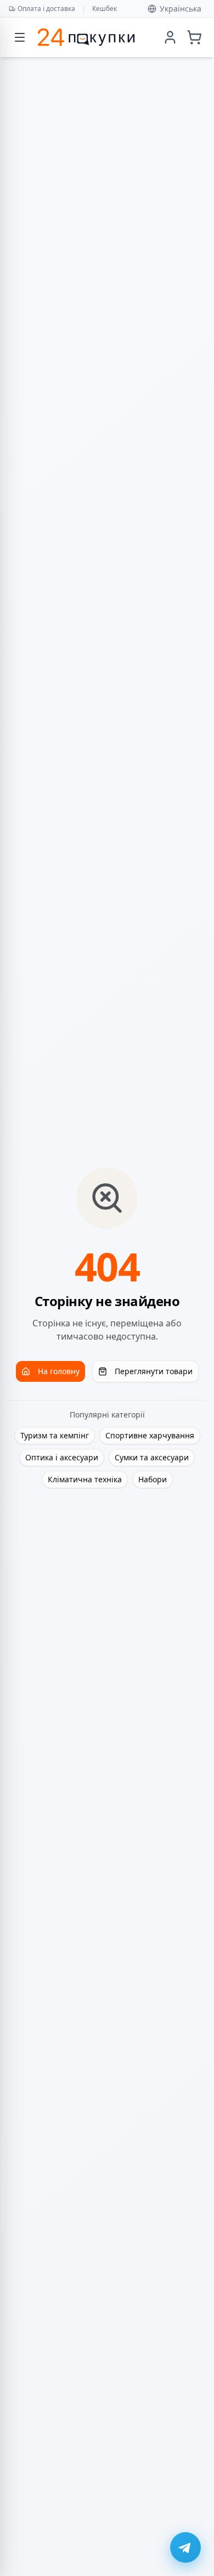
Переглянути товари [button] (154, 1371)
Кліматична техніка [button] (85, 1479)
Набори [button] (153, 1479)
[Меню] (20, 37)
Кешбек (105, 9)
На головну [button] (59, 1371)
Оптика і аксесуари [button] (62, 1457)
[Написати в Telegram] (185, 2547)
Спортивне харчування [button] (150, 1435)
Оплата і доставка (46, 9)
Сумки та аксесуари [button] (152, 1457)
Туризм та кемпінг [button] (55, 1435)
